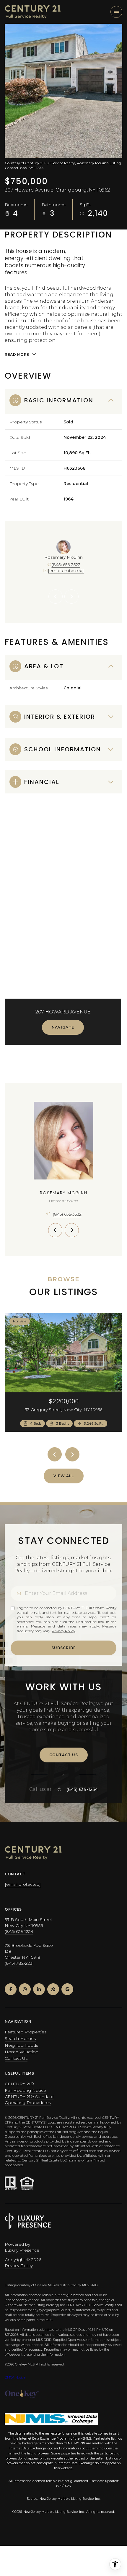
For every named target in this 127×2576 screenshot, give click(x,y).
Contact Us (16, 2058)
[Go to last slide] (56, 597)
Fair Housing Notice (25, 2090)
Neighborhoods (21, 2045)
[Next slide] (71, 597)
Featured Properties (26, 2032)
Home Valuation (22, 2052)
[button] (64, 1755)
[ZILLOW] (53, 1989)
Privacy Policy (63, 1631)
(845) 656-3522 (66, 565)
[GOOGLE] (67, 1989)
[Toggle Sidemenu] (116, 12)
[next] (72, 1454)
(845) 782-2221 (19, 1963)
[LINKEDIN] (39, 1989)
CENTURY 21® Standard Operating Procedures (29, 2100)
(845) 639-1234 (82, 1789)
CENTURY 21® (19, 2084)
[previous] (55, 1454)
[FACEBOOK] (11, 1989)
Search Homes (20, 2038)
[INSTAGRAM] (25, 1989)
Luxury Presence (22, 2250)
